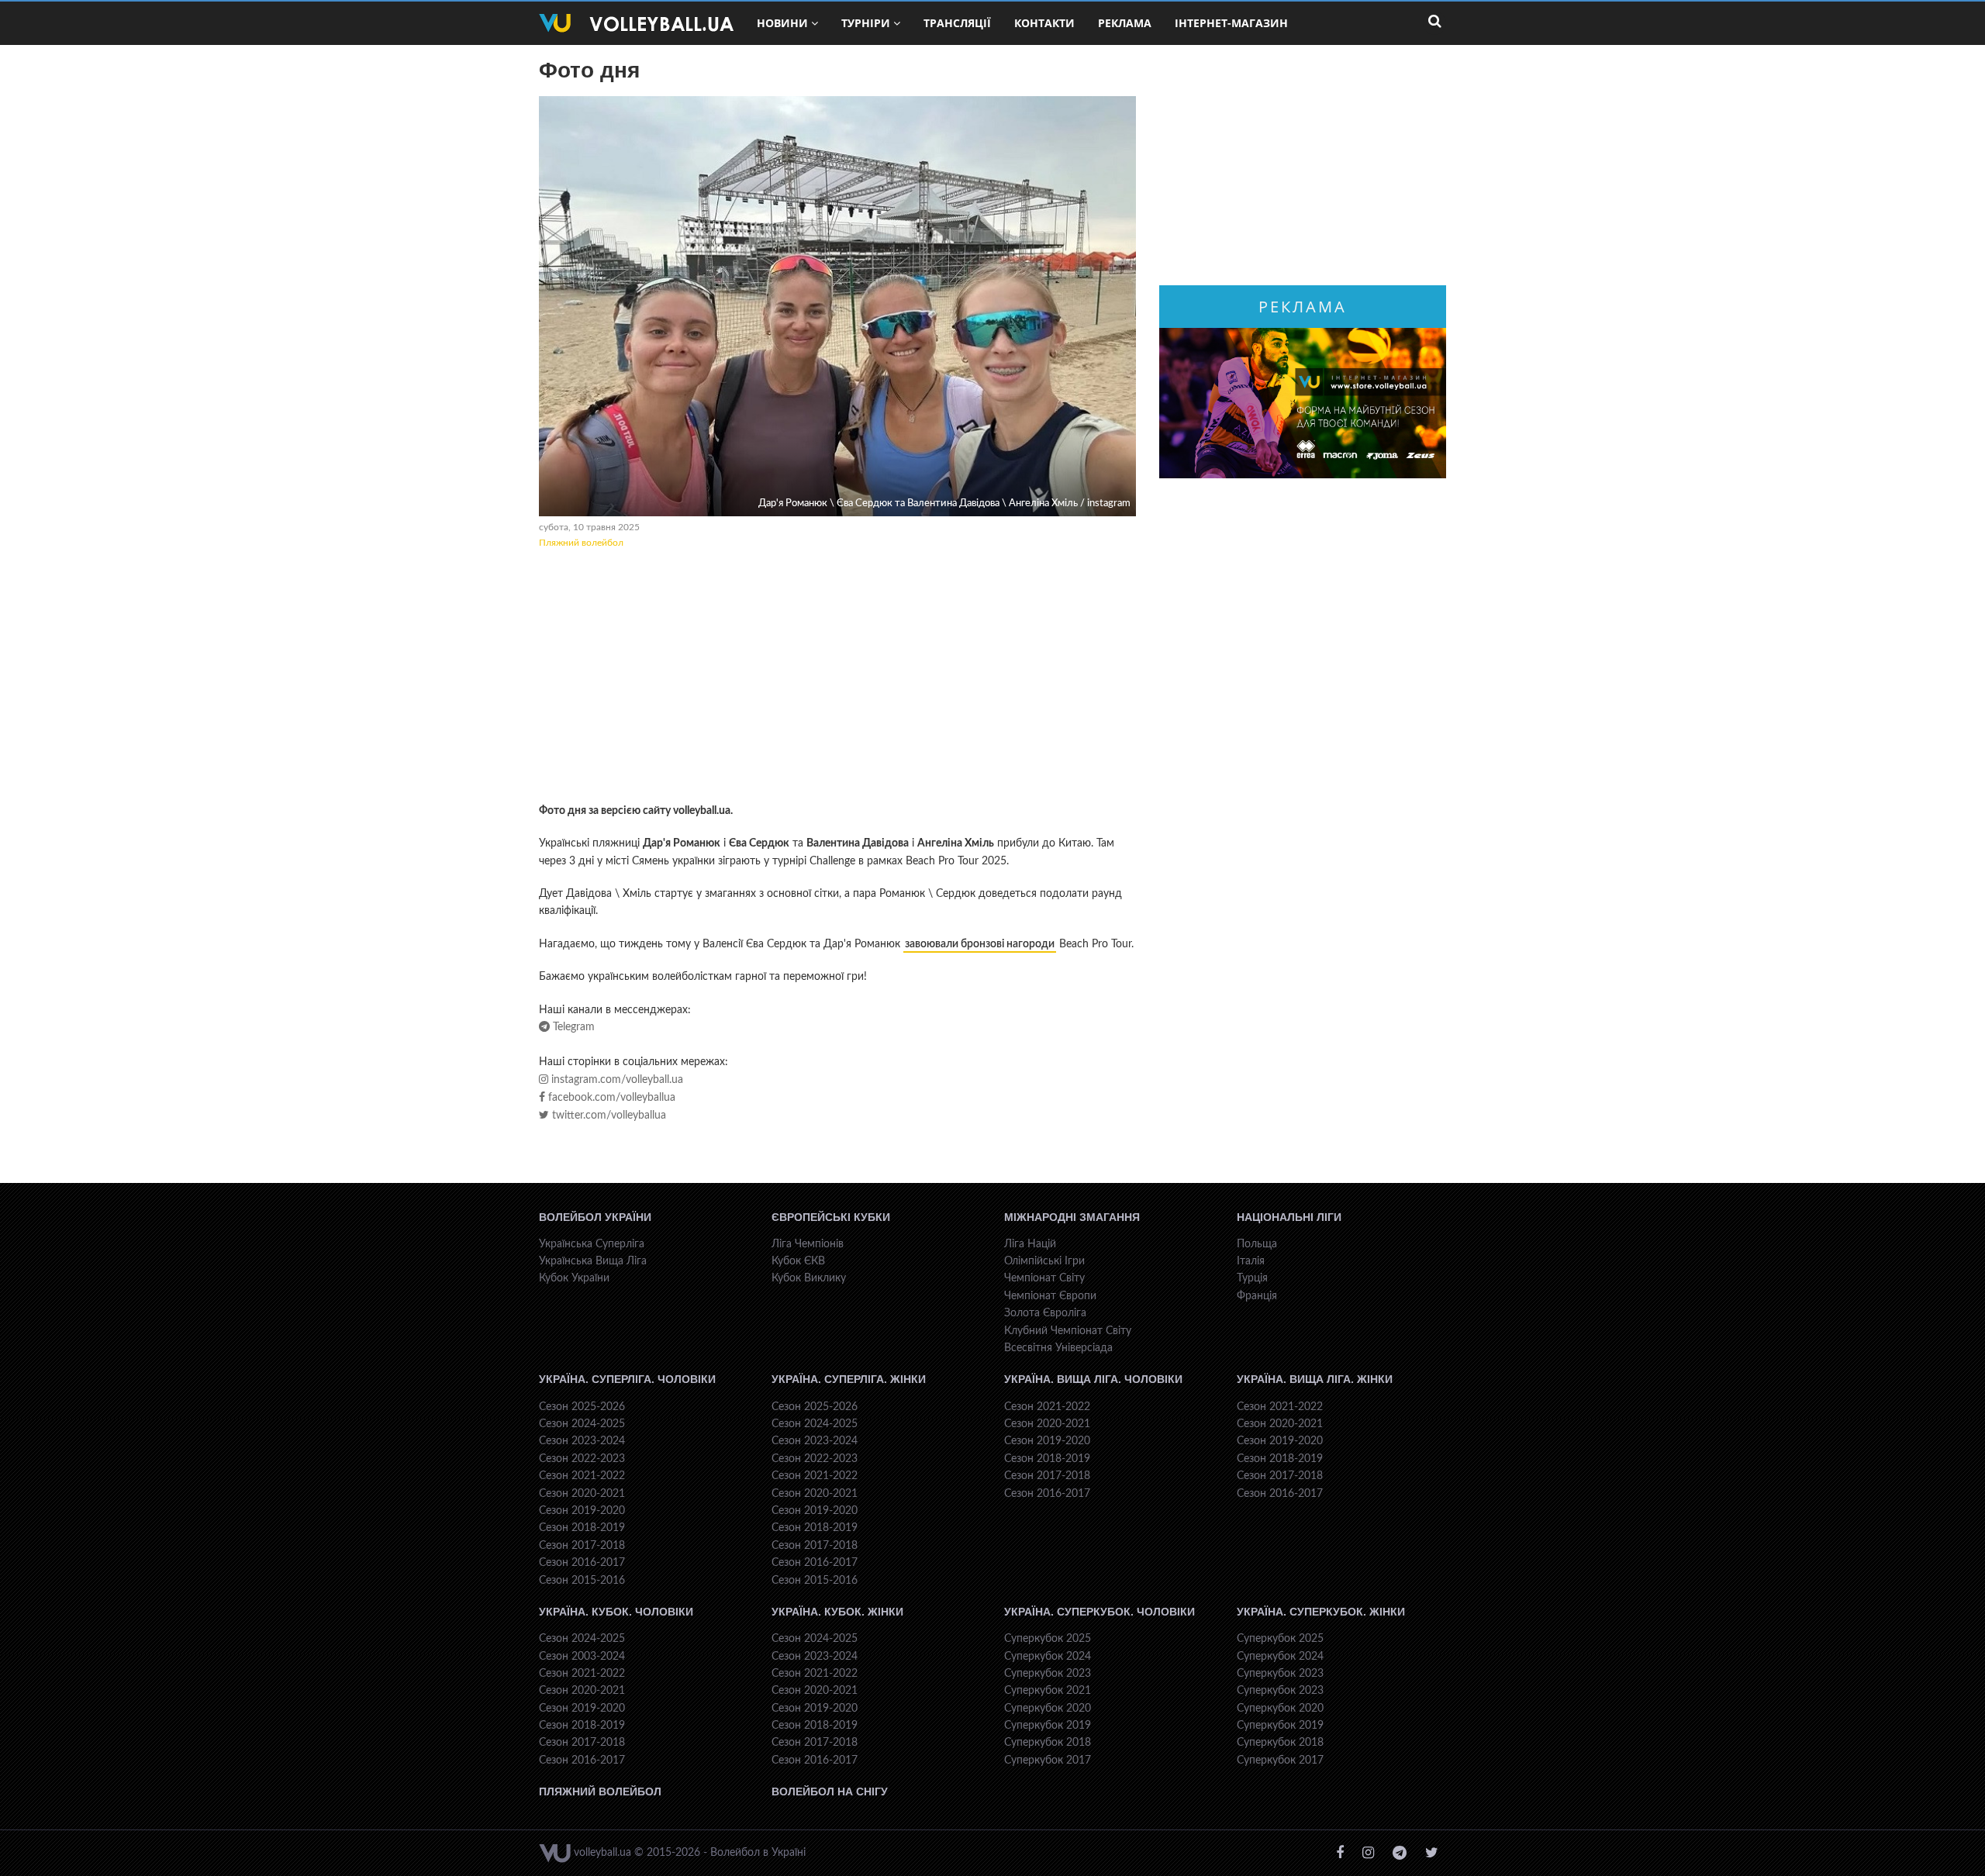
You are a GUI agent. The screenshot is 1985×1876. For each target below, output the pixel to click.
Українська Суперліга (592, 1244)
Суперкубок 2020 (1048, 1709)
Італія (1251, 1261)
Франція (1257, 1296)
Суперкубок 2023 (1048, 1674)
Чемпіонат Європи (1050, 1296)
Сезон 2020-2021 (582, 1494)
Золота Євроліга (1045, 1313)
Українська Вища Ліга (593, 1261)
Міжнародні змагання (1072, 1217)
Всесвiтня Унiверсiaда (1058, 1348)
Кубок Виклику (809, 1278)
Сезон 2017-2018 (582, 1546)
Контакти (1044, 23)
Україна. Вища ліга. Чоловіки (1093, 1379)
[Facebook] (1340, 1853)
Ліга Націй (1030, 1244)
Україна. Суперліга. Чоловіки (627, 1379)
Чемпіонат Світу (1044, 1278)
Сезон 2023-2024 (582, 1441)
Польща (1257, 1244)
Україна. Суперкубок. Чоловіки (1100, 1612)
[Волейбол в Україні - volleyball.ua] (636, 23)
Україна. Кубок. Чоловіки (616, 1612)
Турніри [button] (866, 23)
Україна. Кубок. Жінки (837, 1612)
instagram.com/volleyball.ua (616, 1080)
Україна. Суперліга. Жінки (849, 1379)
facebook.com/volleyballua (610, 1098)
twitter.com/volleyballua (608, 1116)
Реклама (1125, 23)
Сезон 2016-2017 (582, 1563)
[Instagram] (1368, 1853)
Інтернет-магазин (1231, 23)
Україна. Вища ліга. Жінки (1315, 1379)
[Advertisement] (837, 678)
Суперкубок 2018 (1048, 1743)
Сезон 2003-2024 (582, 1657)
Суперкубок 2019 (1048, 1726)
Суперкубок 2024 (1048, 1657)
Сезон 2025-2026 (582, 1407)
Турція (1252, 1278)
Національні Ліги (1289, 1217)
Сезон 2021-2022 (582, 1476)
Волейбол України (595, 1217)
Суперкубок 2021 (1048, 1691)
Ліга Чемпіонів (808, 1244)
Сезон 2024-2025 (582, 1424)
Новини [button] (782, 23)
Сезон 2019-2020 (582, 1511)
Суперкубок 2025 (1048, 1639)
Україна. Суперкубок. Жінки (1321, 1612)
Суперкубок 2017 (1048, 1760)
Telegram (572, 1027)
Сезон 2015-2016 (582, 1581)
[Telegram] (1400, 1853)
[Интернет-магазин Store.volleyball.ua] (1303, 403)
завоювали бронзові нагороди (980, 944)
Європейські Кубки (831, 1217)
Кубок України (574, 1278)
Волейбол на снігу (830, 1792)
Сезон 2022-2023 (582, 1459)
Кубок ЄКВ (798, 1261)
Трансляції (957, 23)
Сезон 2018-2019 (582, 1528)
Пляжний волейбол (581, 543)
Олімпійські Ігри (1044, 1261)
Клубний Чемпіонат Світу (1068, 1331)
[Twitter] (1432, 1853)
